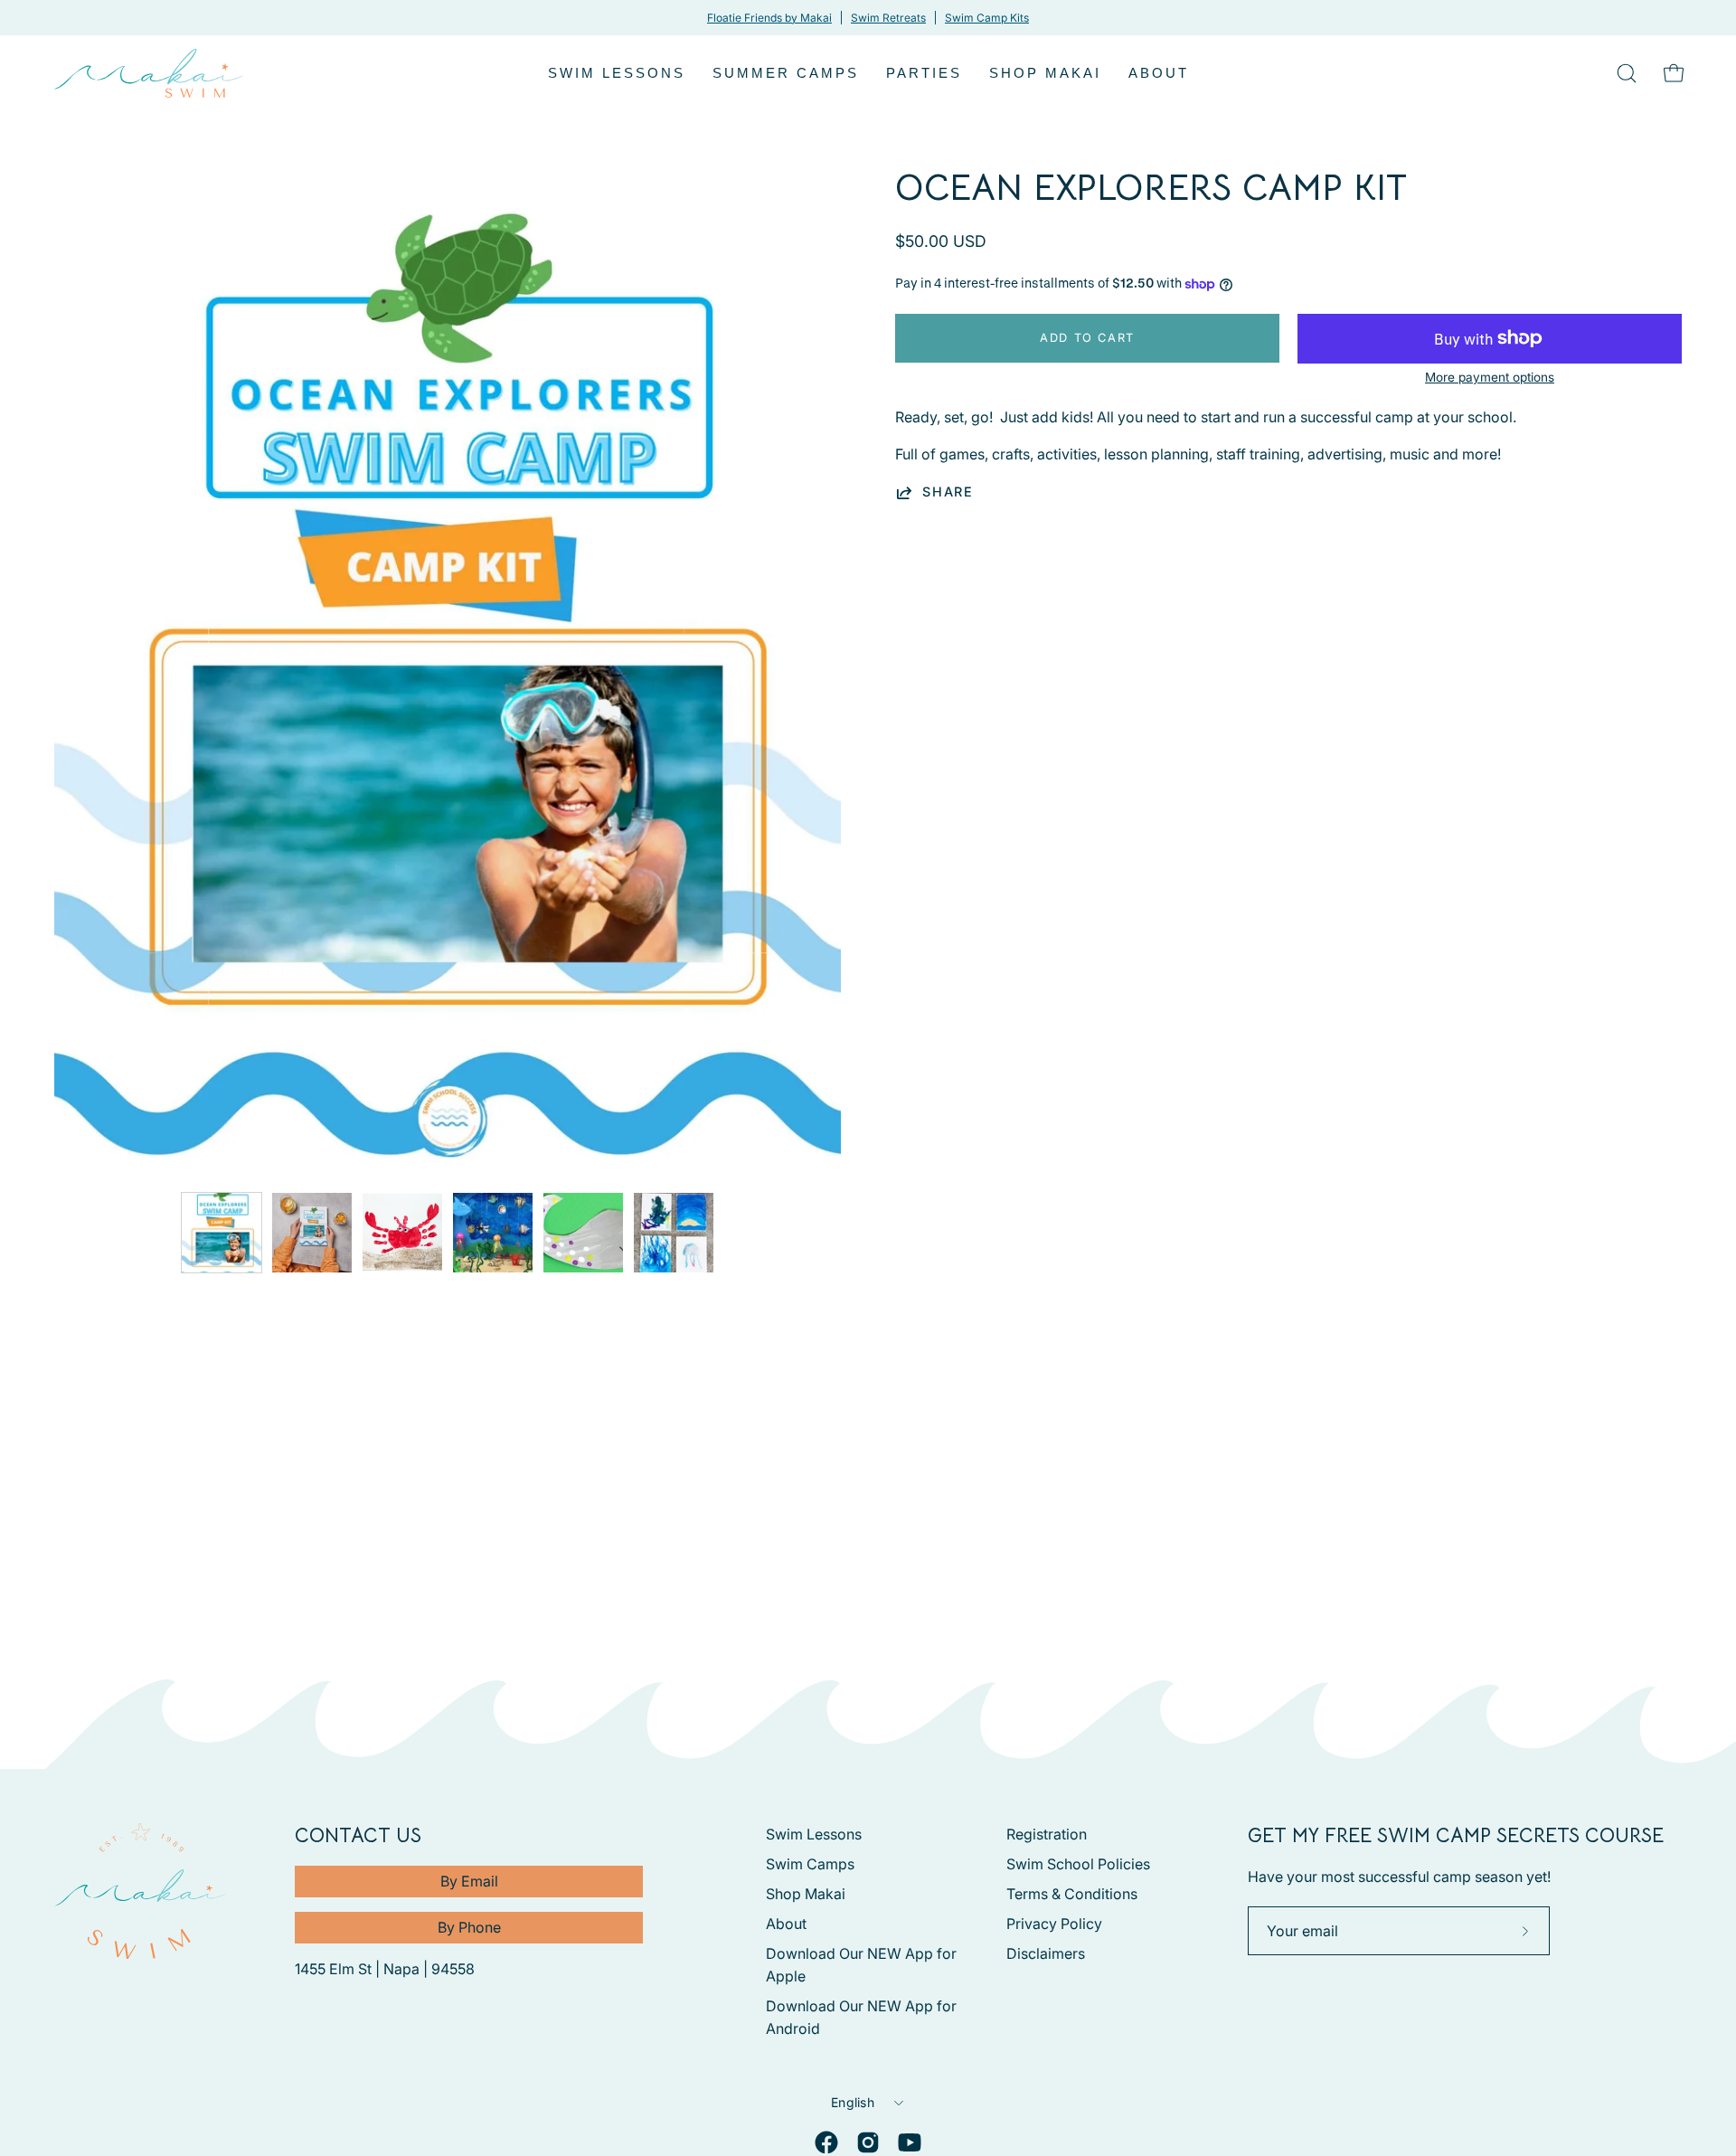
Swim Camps (810, 1864)
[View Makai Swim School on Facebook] (826, 2142)
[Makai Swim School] (149, 73)
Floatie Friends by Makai (769, 18)
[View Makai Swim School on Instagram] (868, 2142)
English (853, 2102)
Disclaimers (1046, 1953)
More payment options (1490, 377)
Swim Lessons (814, 1834)
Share (948, 492)
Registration (1047, 1834)
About (786, 1924)
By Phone (469, 1927)
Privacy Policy (1054, 1924)
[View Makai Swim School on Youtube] (910, 2142)
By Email (469, 1881)
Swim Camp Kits (987, 18)
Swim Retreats (888, 18)
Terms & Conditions (1072, 1894)
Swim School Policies (1078, 1864)
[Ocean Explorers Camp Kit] (222, 1233)
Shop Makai (806, 1894)
